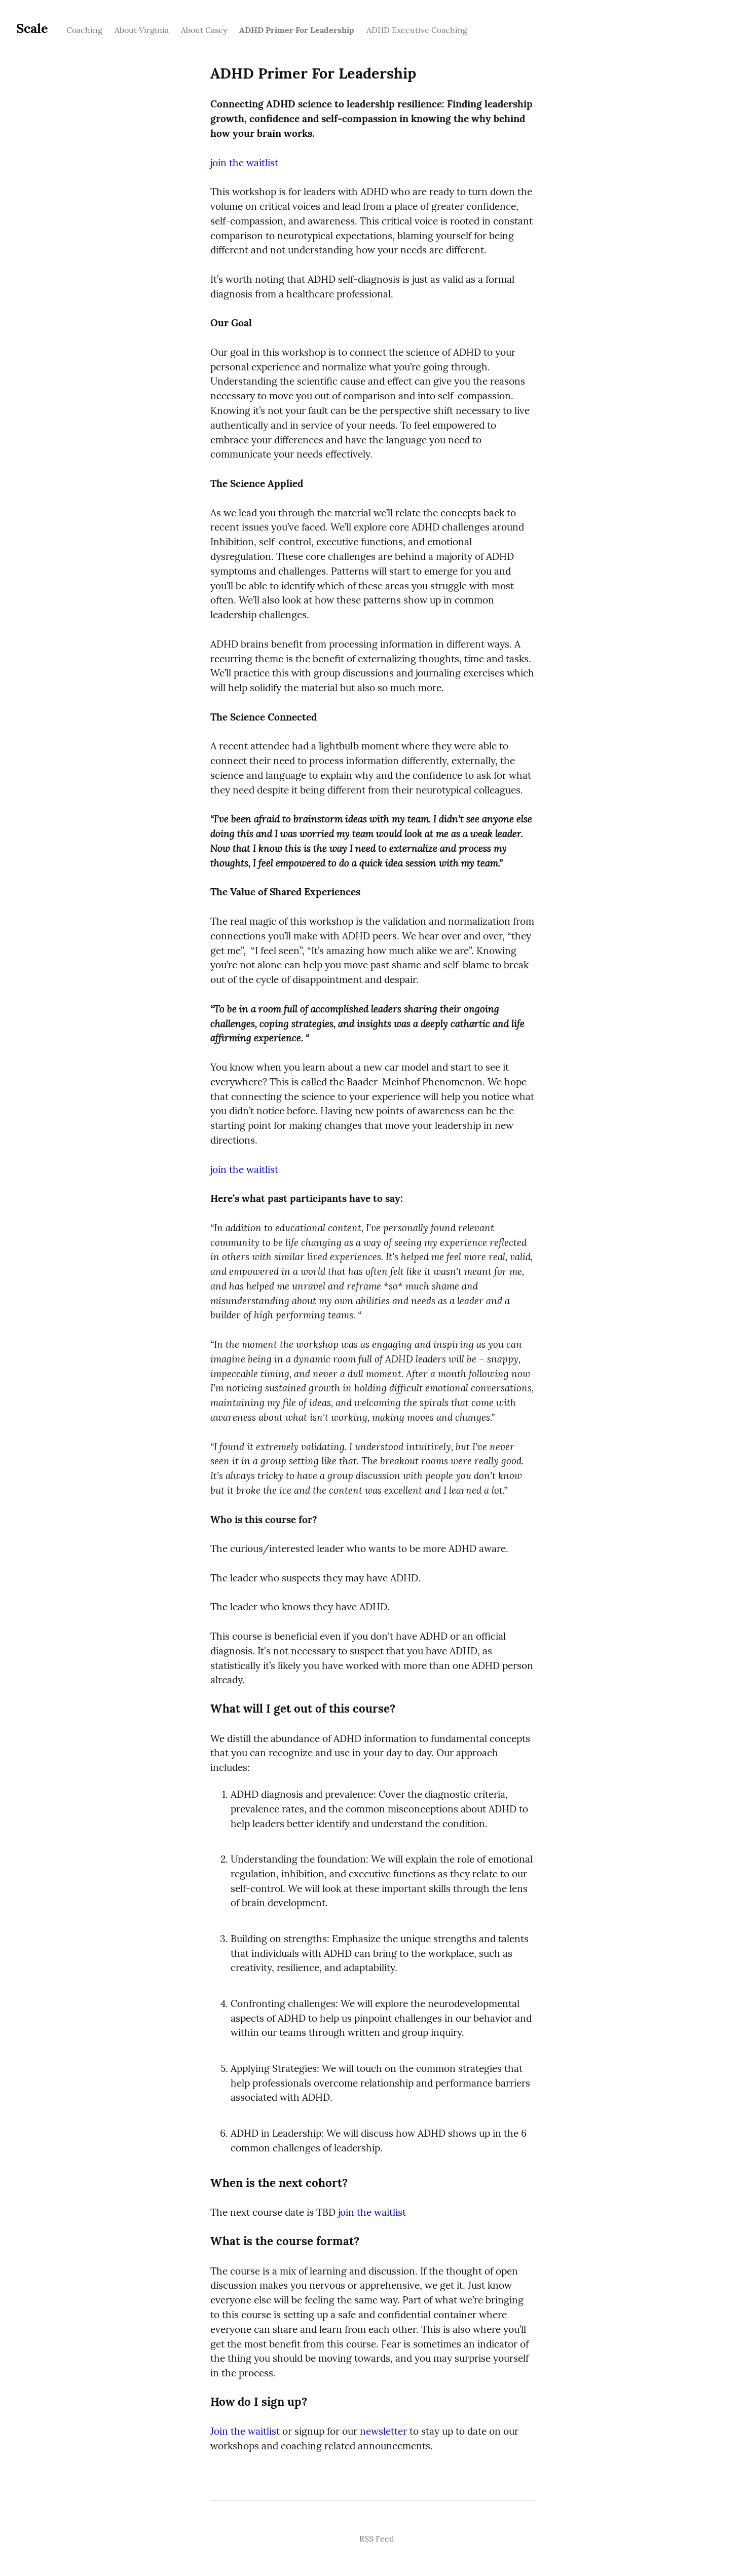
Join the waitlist (245, 2431)
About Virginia (142, 30)
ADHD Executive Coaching (417, 30)
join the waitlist (244, 163)
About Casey (204, 30)
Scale (32, 28)
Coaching (84, 30)
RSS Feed (377, 2539)
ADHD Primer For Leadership (297, 30)
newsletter (383, 2431)
